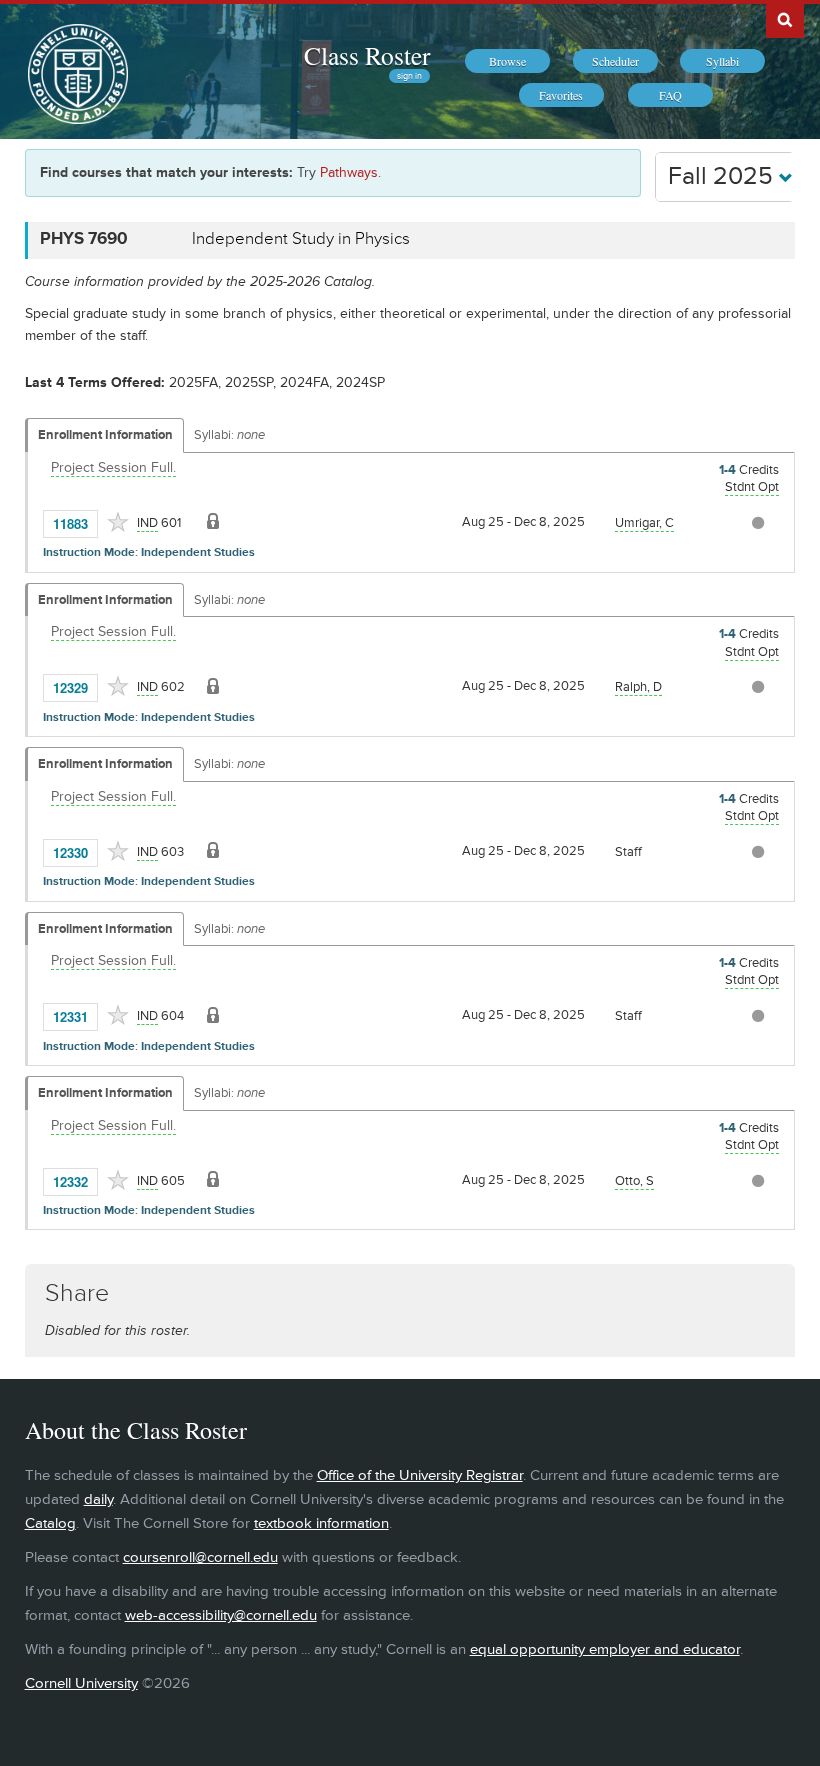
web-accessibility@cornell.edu (221, 1615)
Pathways (349, 172)
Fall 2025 (723, 176)
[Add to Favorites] (118, 522)
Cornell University (81, 1683)
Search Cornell (785, 19)
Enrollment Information (105, 435)
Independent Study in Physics (301, 239)
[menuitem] (507, 61)
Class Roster (367, 55)
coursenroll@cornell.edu (200, 1557)
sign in (409, 76)
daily (98, 1499)
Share (77, 1293)
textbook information (321, 1523)
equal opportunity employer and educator (605, 1649)
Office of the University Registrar (420, 1475)
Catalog (50, 1523)
